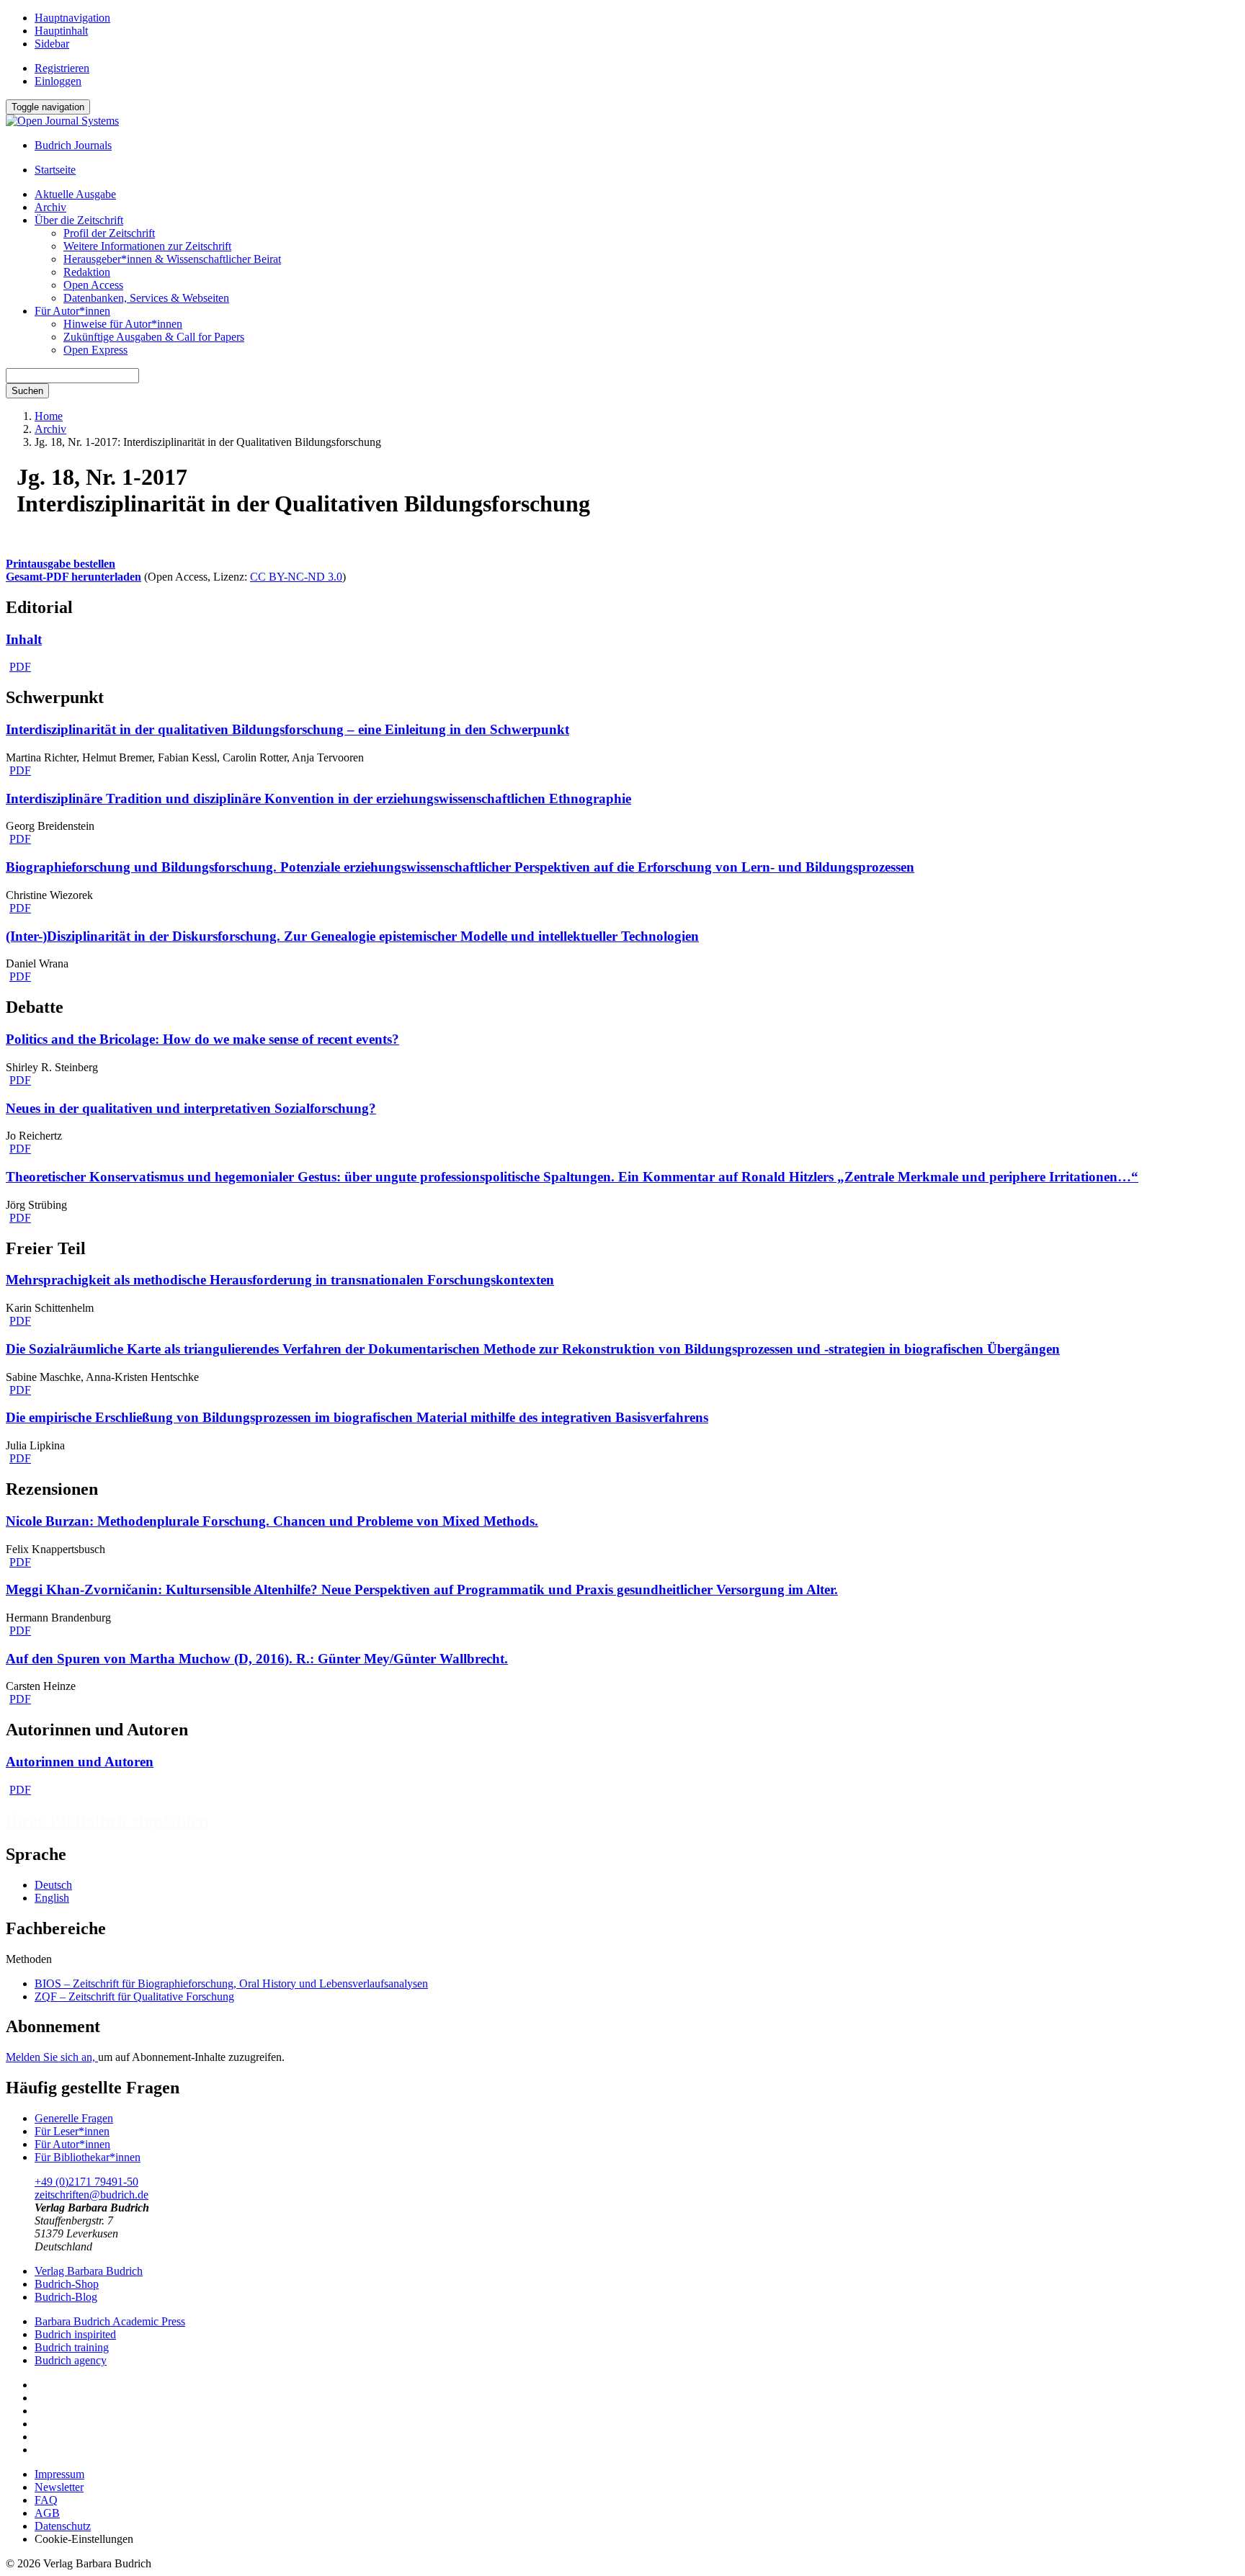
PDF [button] (20, 667)
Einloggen (58, 81)
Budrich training (72, 2347)
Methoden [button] (29, 1959)
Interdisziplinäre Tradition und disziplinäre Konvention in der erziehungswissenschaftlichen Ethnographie (318, 799)
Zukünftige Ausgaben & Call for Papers (154, 337)
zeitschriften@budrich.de (92, 2195)
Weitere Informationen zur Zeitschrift (147, 246)
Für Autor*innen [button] (72, 311)
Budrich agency (71, 2360)
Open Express (95, 350)
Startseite (55, 170)
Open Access (93, 285)
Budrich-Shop (67, 2284)
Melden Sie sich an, (52, 2057)
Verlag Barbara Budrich (89, 2271)
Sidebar (52, 44)
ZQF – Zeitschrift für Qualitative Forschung (134, 1996)
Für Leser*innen (72, 2131)
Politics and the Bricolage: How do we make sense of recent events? (202, 1039)
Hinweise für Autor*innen (123, 324)
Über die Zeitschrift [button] (79, 220)
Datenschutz (63, 2526)
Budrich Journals (73, 145)
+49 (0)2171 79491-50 (86, 2182)
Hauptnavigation (72, 18)
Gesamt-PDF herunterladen (73, 577)
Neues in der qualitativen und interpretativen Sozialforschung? (191, 1108)
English (52, 1898)
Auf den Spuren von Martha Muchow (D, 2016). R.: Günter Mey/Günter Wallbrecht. (257, 1659)
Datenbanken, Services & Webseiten (146, 298)
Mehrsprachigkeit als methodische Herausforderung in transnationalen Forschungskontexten (280, 1280)
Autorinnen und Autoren (80, 1762)
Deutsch (53, 1885)
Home (49, 416)
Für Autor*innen (72, 2144)
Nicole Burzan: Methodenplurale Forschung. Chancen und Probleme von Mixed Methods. (272, 1521)
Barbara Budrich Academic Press (110, 2321)
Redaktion (87, 272)
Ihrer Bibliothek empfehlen (107, 1820)
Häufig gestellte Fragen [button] (93, 2088)
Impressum (59, 2474)
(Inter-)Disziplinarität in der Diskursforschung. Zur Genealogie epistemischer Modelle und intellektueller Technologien (352, 936)
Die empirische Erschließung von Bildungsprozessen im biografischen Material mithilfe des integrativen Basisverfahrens (357, 1417)
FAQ (46, 2500)
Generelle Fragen (74, 2118)
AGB (47, 2513)
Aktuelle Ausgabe (75, 194)
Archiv (50, 207)
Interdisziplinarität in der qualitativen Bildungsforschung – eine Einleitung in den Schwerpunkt (287, 729)
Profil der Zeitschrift (109, 233)
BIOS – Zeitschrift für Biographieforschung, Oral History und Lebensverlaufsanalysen (231, 1984)
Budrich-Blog (66, 2297)
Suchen (27, 391)
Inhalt (24, 639)
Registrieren (62, 68)
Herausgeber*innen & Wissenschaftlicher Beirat (172, 259)
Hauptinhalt (61, 31)
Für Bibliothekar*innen (88, 2157)
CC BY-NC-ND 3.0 (296, 577)
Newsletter (59, 2487)
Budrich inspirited (75, 2334)
